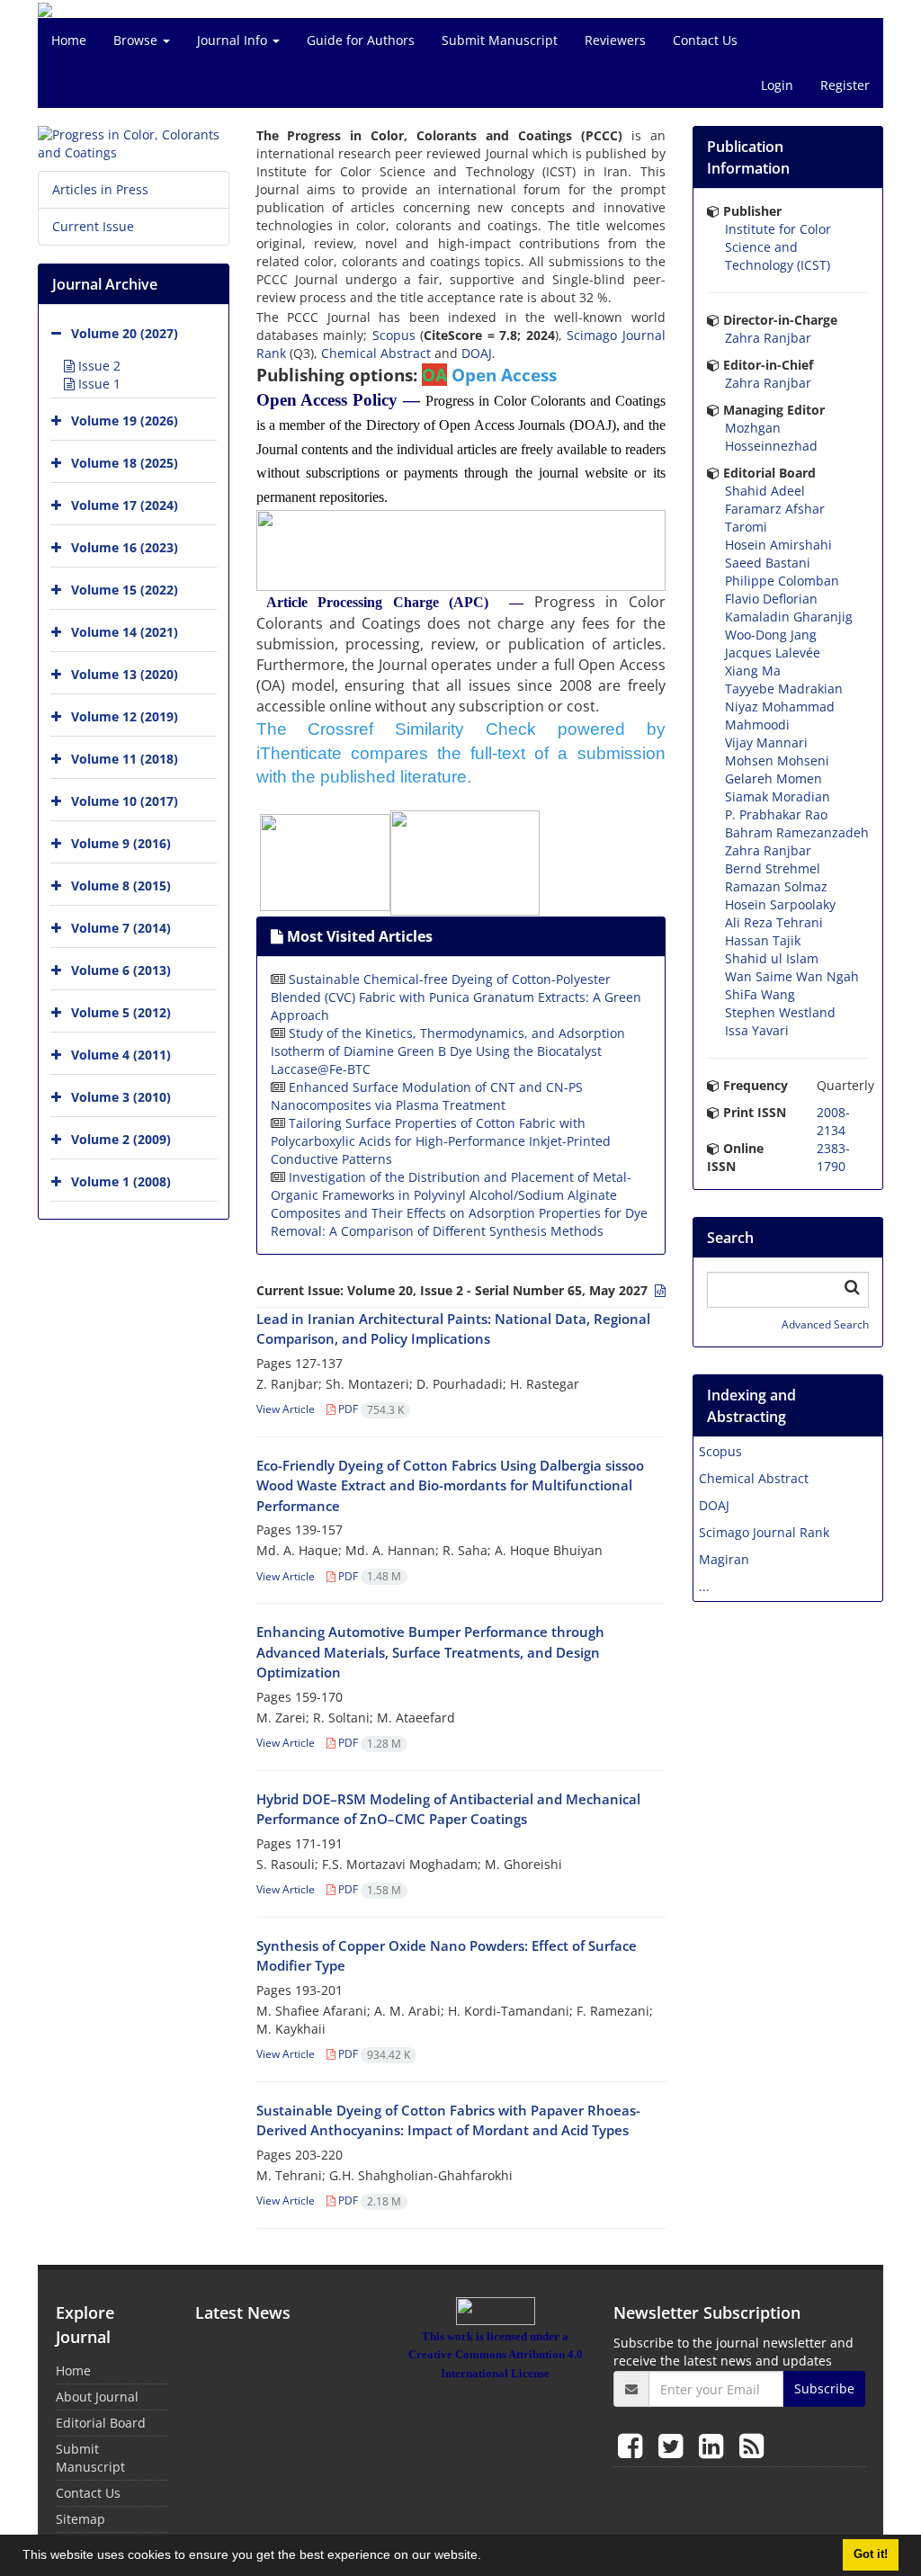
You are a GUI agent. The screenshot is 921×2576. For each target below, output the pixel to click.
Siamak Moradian (778, 796)
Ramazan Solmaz (776, 886)
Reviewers (615, 40)
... (704, 1586)
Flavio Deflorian (771, 599)
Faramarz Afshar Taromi (775, 518)
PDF (370, 1409)
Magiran (724, 1559)
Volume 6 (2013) (121, 970)
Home (69, 40)
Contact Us (705, 40)
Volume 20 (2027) (125, 333)
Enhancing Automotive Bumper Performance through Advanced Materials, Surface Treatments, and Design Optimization (430, 1652)
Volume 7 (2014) (121, 928)
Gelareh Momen (773, 778)
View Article (286, 1409)
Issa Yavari (757, 1030)
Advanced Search (825, 1324)
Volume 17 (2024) (125, 505)
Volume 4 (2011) (121, 1055)
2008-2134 (833, 1121)
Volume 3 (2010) (121, 1097)
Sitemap (80, 2519)
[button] (487, 2557)
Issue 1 (98, 384)
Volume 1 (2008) (121, 1181)
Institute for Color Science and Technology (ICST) (778, 247)
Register (845, 85)
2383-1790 (833, 1157)
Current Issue (93, 226)
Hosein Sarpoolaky (780, 904)
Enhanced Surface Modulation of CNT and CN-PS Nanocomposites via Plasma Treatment (427, 1096)
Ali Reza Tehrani (774, 922)
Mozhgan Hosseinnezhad (771, 437)
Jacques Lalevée (773, 653)
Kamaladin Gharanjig (789, 617)
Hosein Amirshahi (778, 545)
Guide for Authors (361, 40)
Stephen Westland (780, 1012)
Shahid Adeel (765, 491)
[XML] (658, 1290)
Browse (137, 40)
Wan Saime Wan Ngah (792, 976)
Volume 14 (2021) (125, 632)
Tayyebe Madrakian (784, 689)
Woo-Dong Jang (771, 635)
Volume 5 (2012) (121, 1012)
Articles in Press (100, 189)
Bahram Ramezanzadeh (797, 832)
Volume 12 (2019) (125, 716)
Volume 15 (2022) (125, 590)
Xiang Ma (753, 671)
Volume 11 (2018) (125, 759)
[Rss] (751, 2445)
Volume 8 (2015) (121, 885)
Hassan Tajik (763, 940)
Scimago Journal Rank (764, 1532)
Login (777, 85)
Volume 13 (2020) (125, 674)
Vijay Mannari (766, 742)
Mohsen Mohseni (777, 760)
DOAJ (477, 353)
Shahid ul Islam (772, 958)
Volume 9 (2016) (121, 843)
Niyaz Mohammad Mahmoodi (780, 716)
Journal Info (234, 40)
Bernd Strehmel (773, 868)
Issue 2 (98, 366)
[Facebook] (634, 2445)
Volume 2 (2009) (121, 1139)
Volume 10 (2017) (125, 801)
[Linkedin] (715, 2445)
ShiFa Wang (760, 994)
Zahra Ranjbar (768, 338)
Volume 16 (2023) (125, 547)
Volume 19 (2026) (125, 420)
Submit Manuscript (500, 40)
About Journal (97, 2397)
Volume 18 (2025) (125, 463)
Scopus (394, 335)
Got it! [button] (871, 2554)
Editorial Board (101, 2423)
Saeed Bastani (768, 563)
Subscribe (824, 2388)
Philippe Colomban (782, 581)
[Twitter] (674, 2445)
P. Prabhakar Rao (776, 814)
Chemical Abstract (376, 353)
